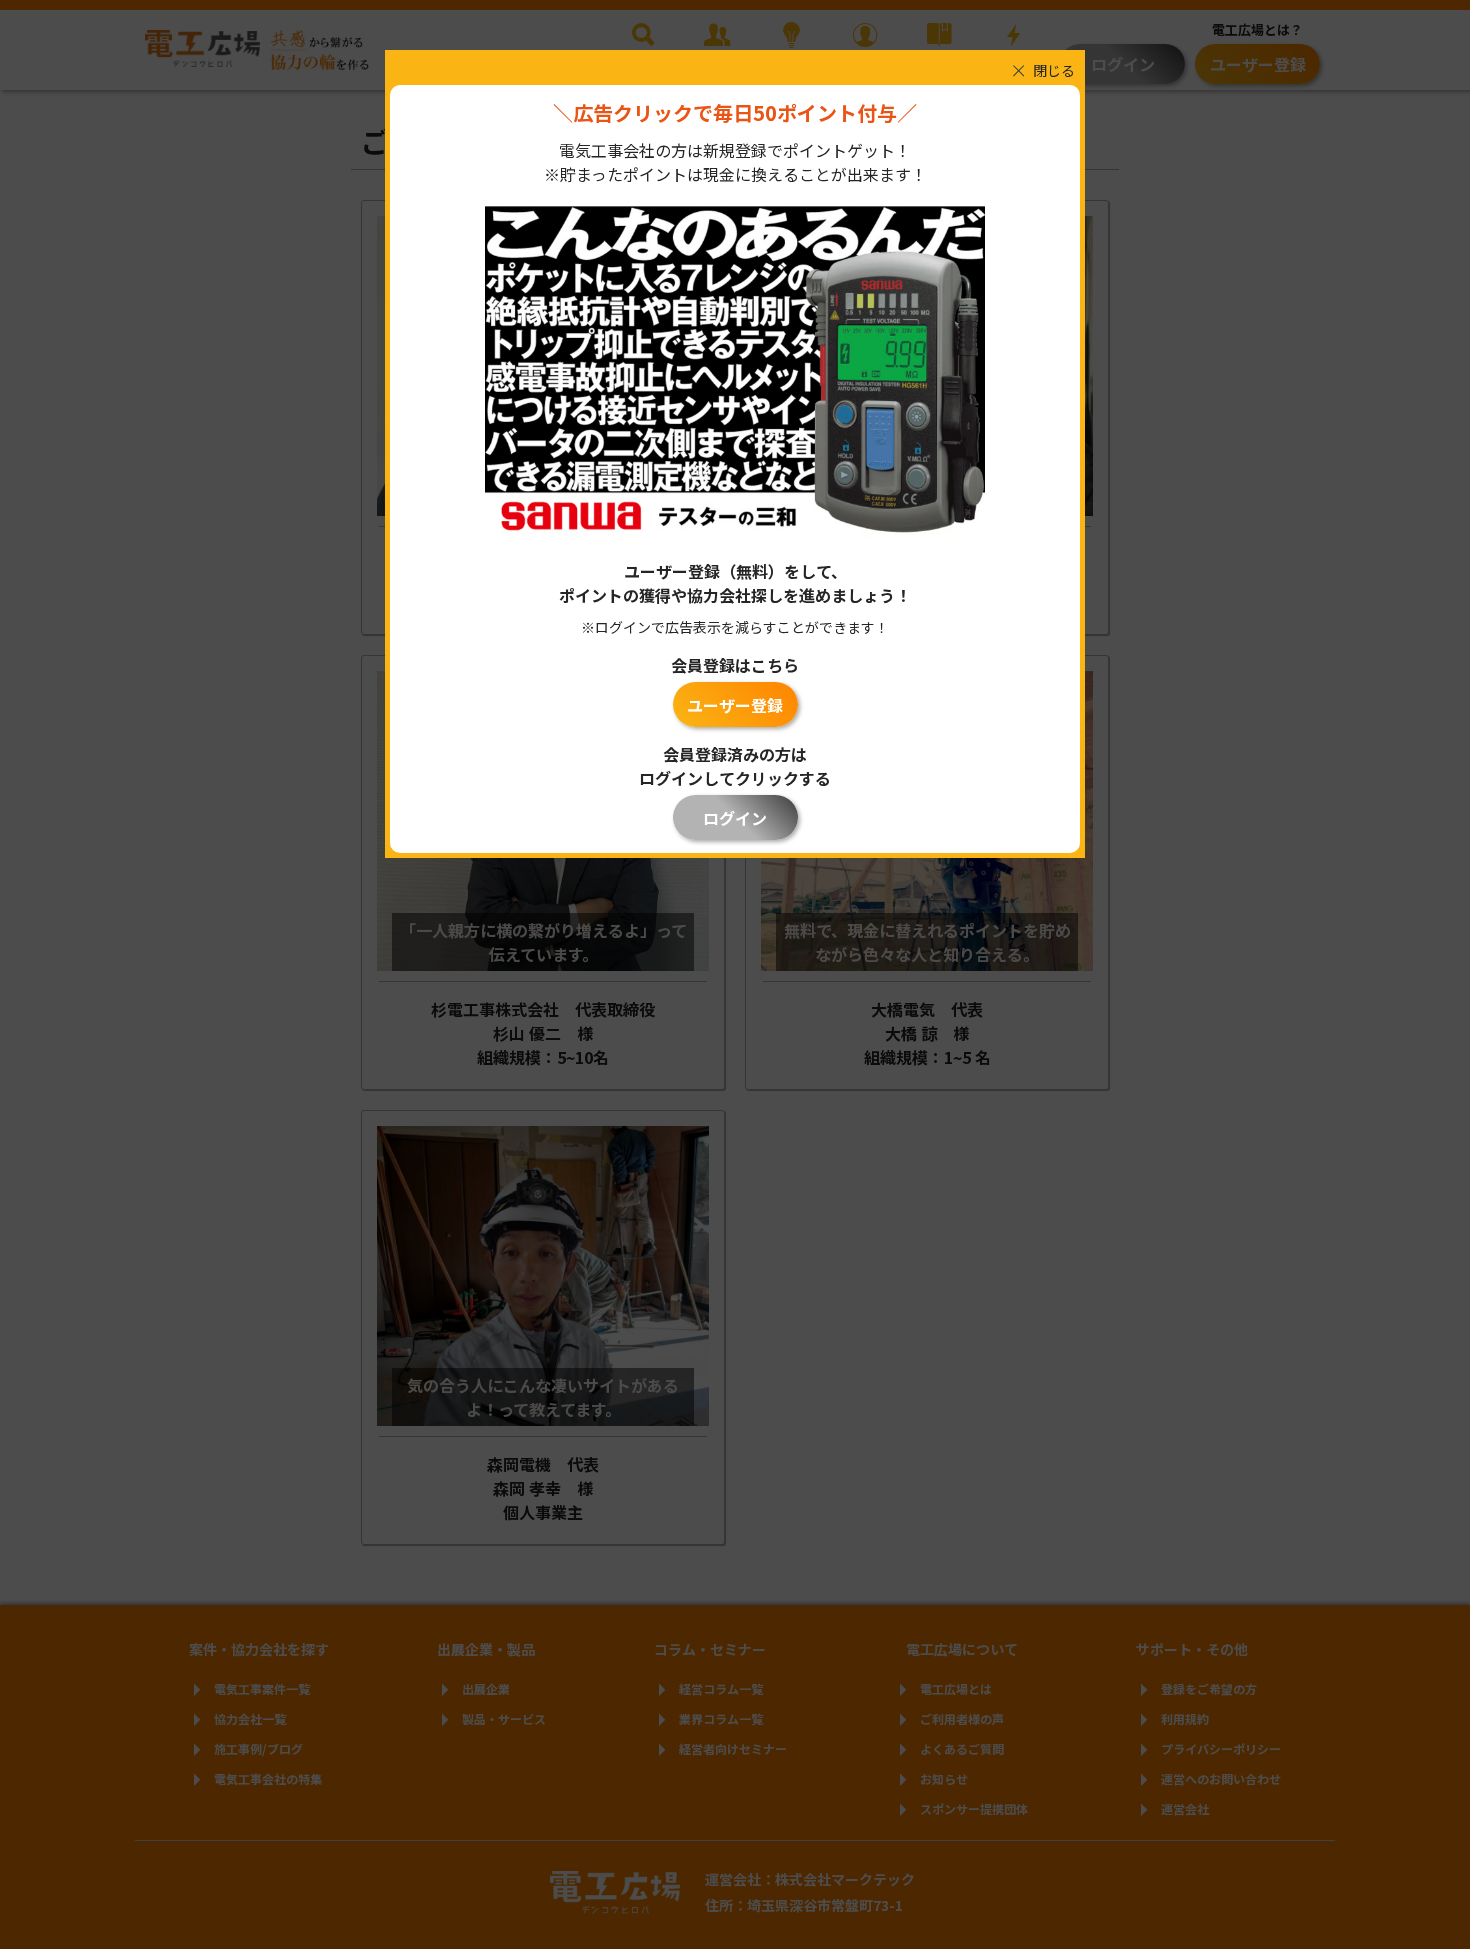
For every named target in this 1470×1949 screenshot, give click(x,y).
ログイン (735, 818)
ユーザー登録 (735, 705)
